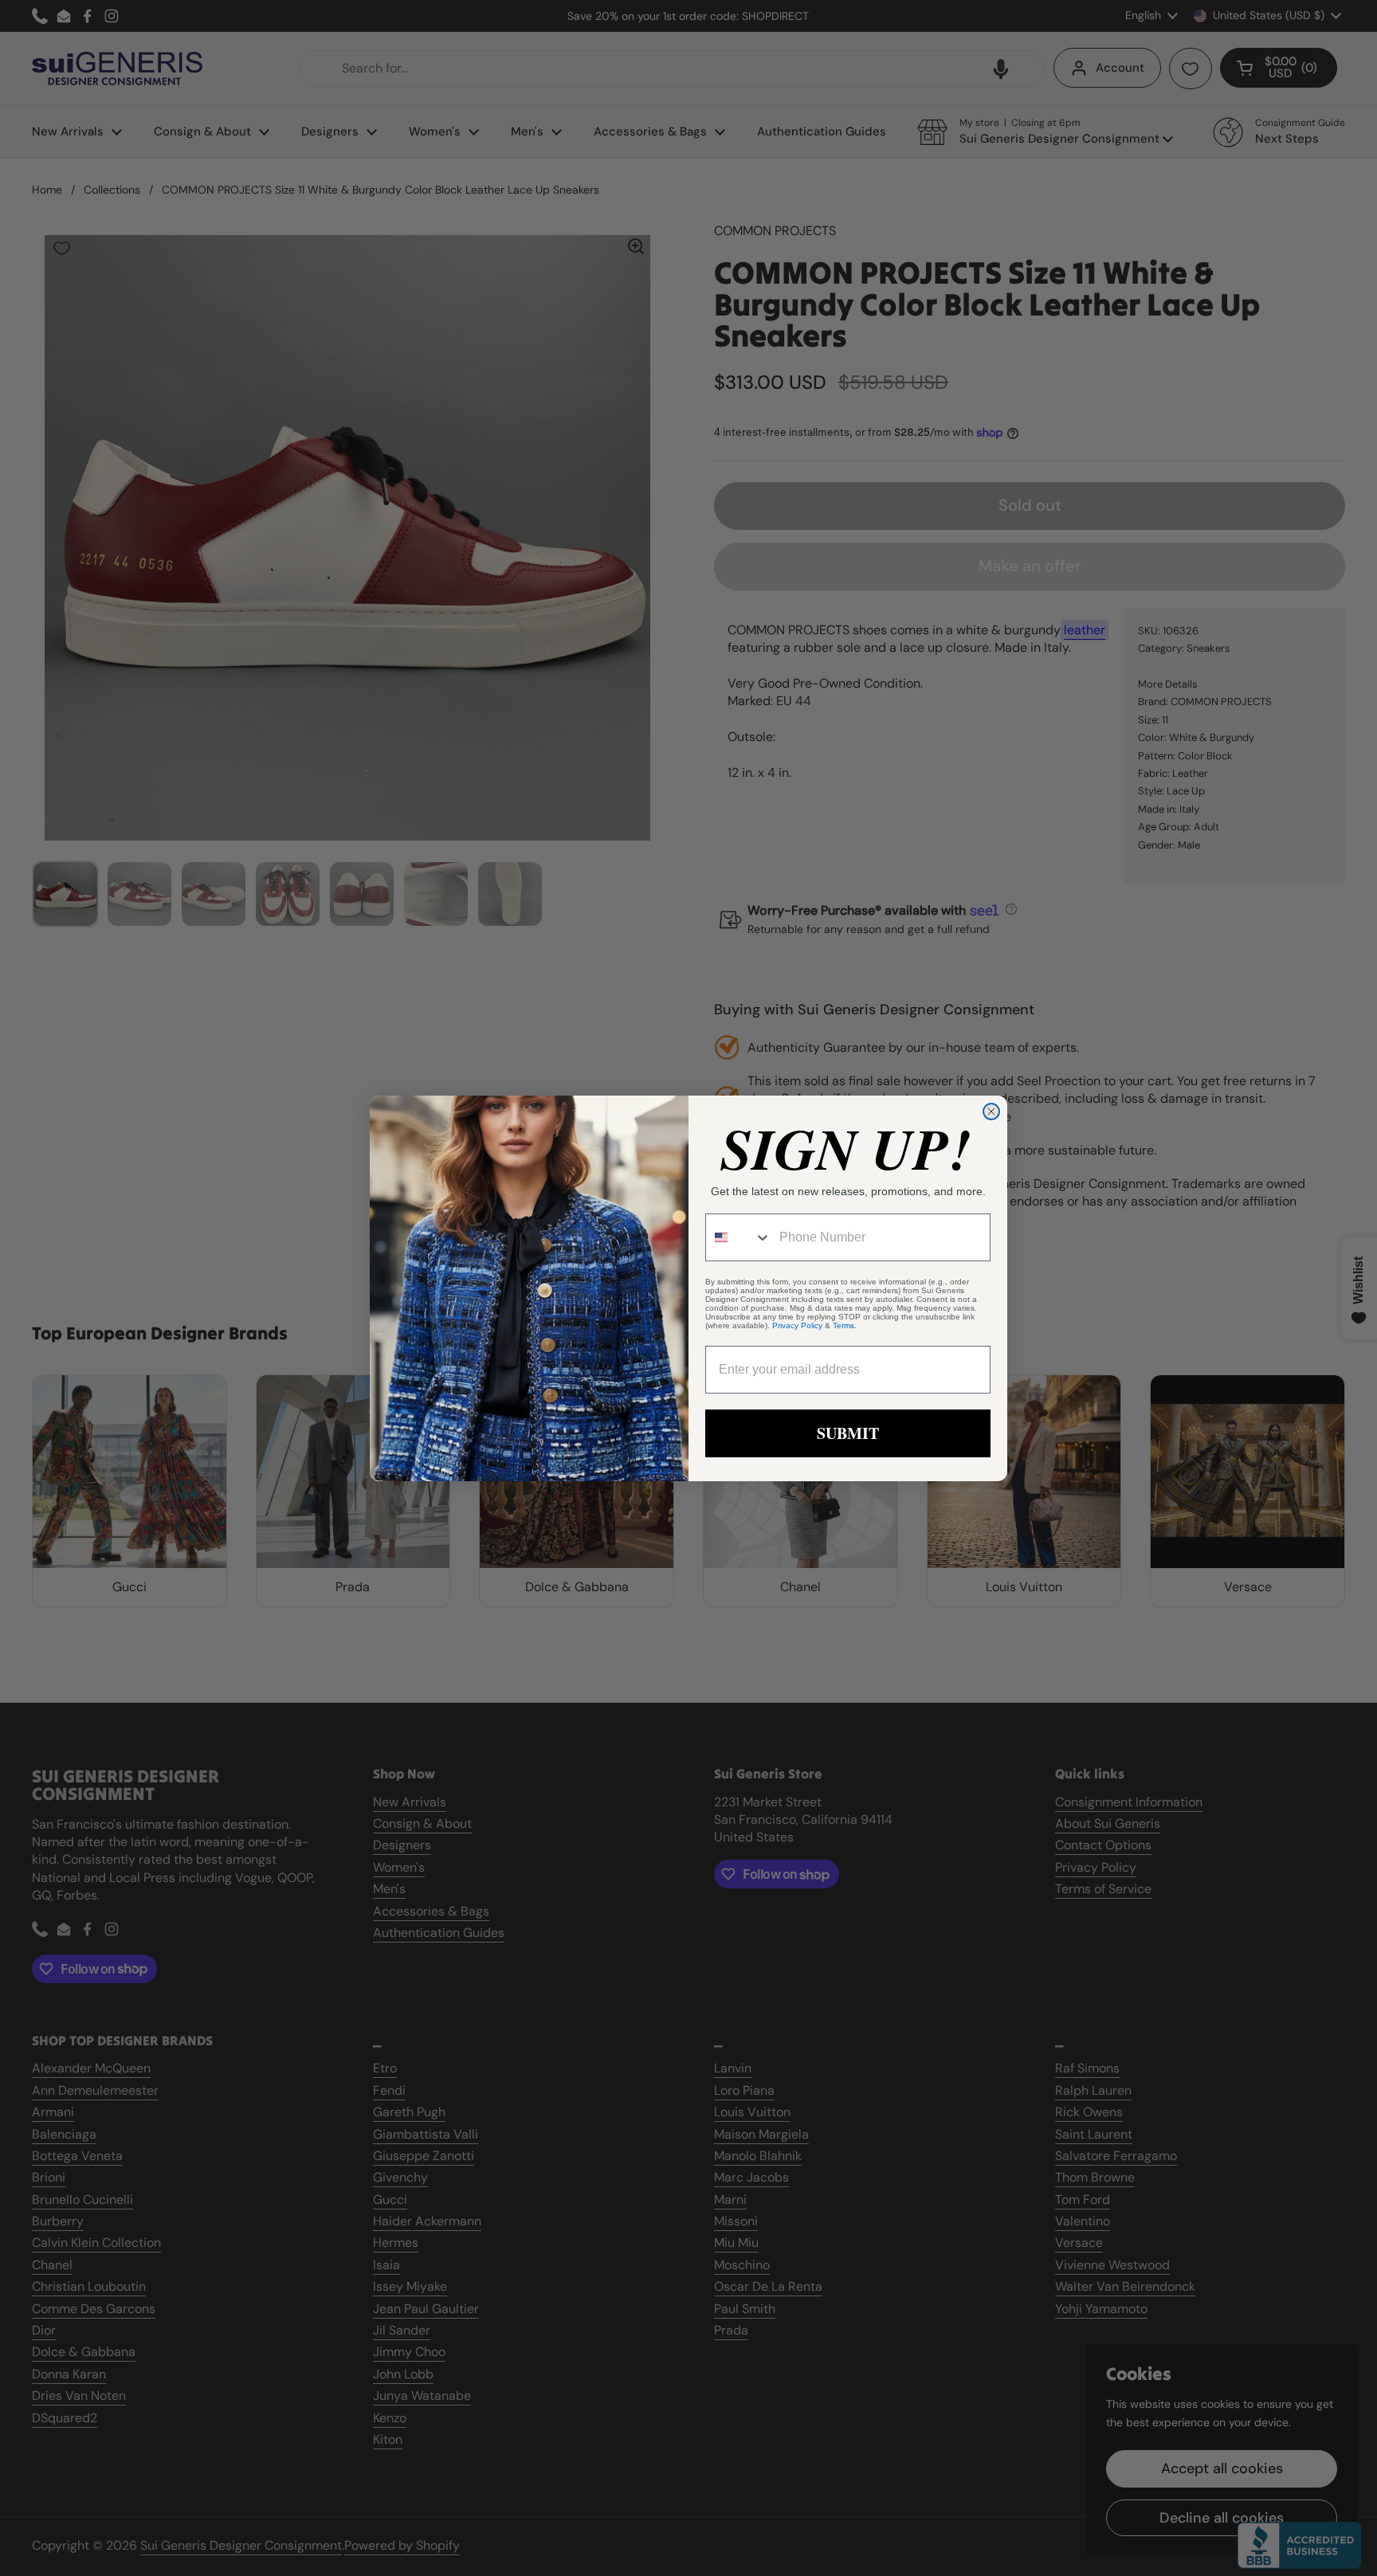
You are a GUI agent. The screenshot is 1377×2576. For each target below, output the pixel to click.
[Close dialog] (991, 1112)
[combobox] (739, 1237)
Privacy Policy (797, 1325)
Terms (843, 1325)
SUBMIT (848, 1433)
